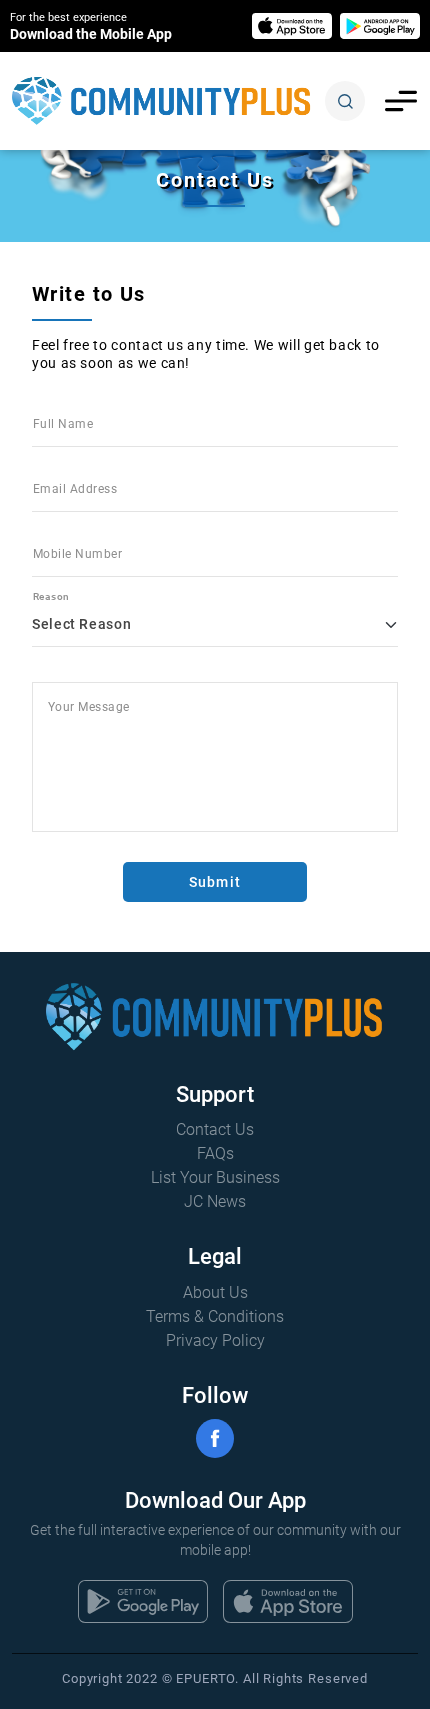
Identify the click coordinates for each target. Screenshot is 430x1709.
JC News (215, 1201)
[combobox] (215, 617)
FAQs (215, 1153)
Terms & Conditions (215, 1316)
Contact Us (215, 1129)
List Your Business (215, 1177)
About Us (215, 1292)
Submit (214, 882)
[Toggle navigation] (401, 101)
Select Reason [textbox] (81, 624)
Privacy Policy (215, 1340)
